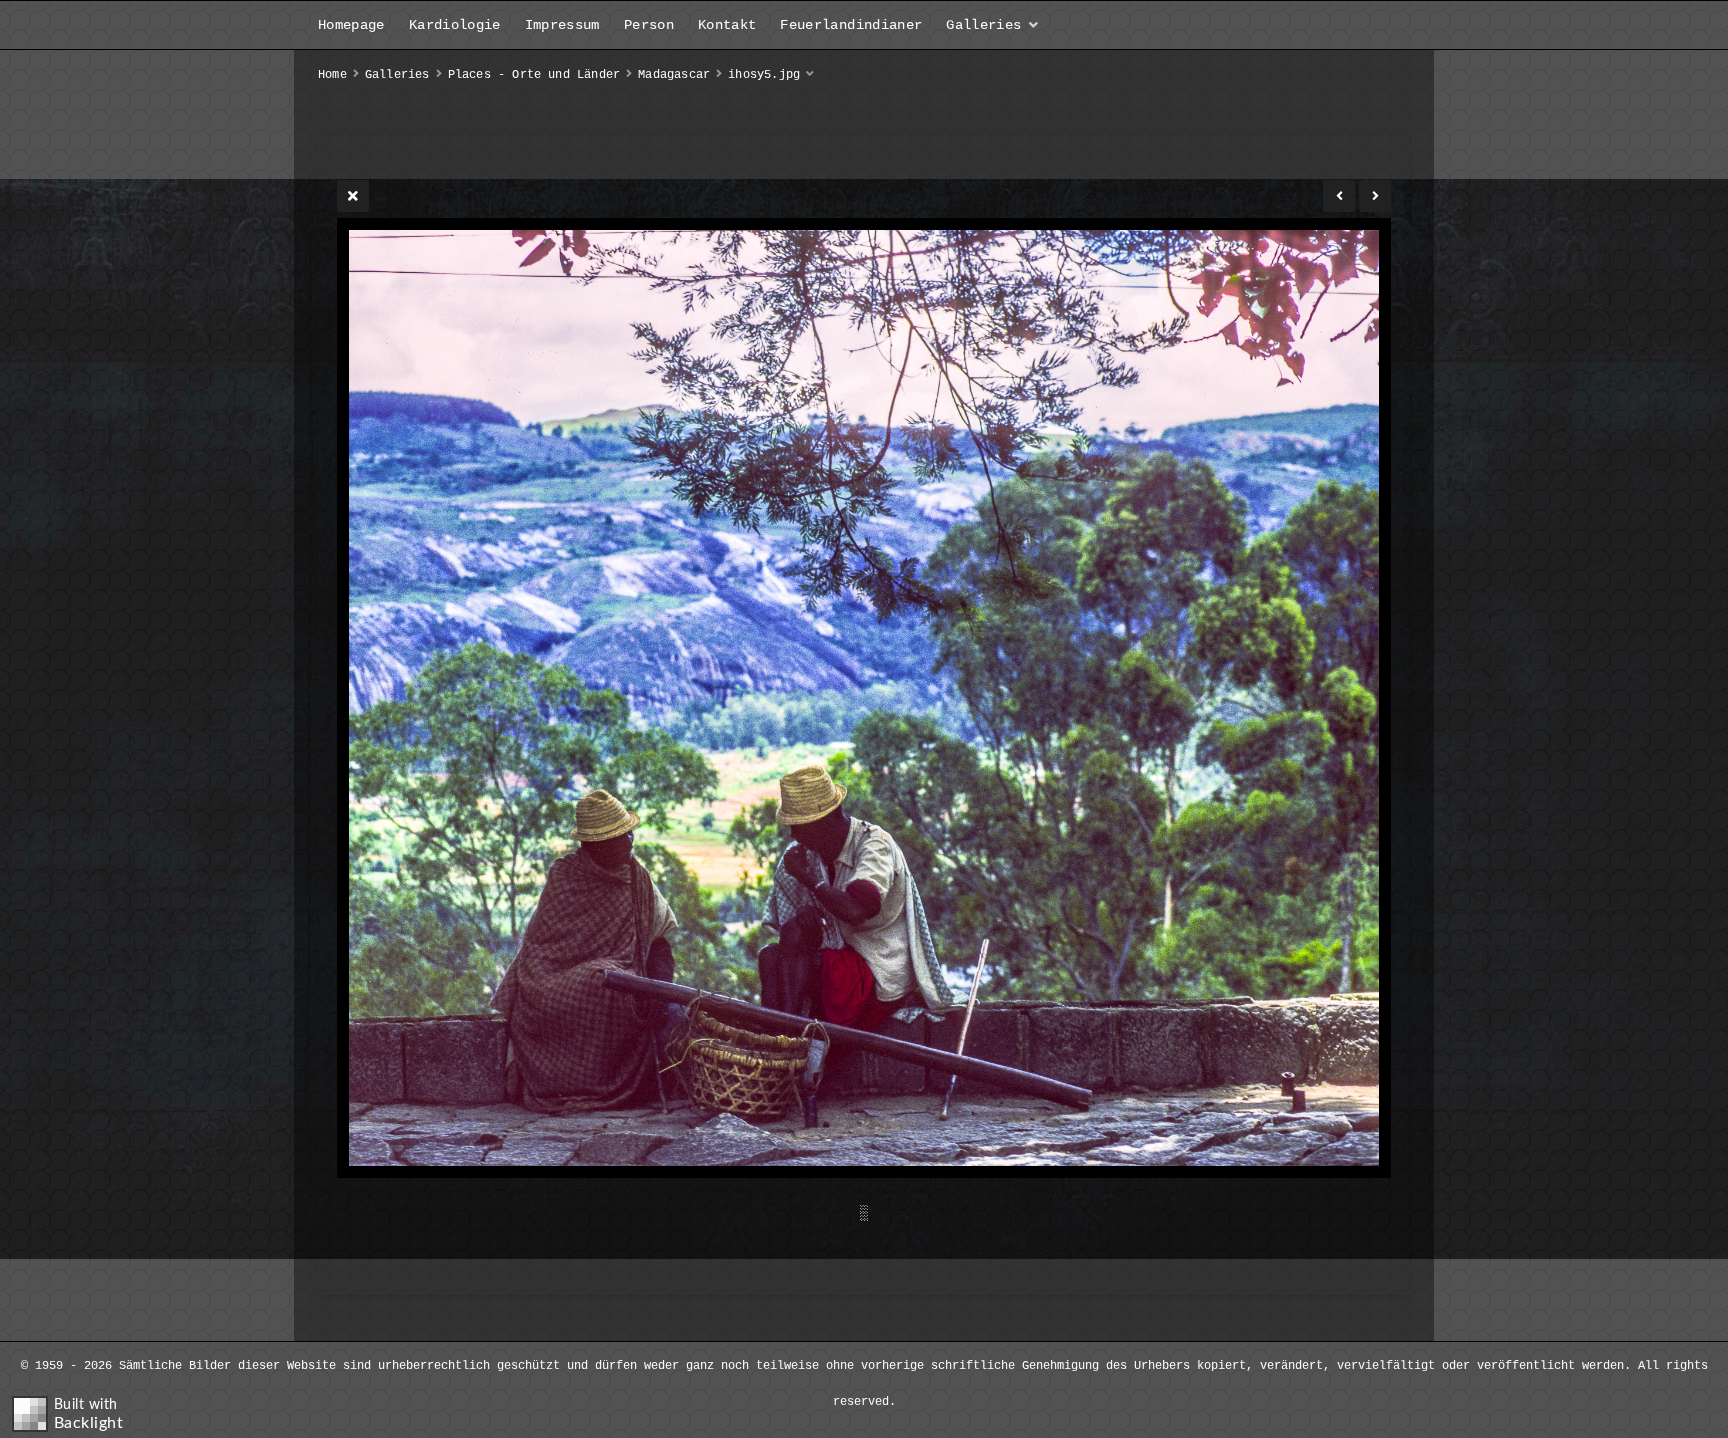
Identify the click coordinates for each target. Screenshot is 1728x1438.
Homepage (351, 25)
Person (649, 25)
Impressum (562, 25)
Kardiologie (455, 25)
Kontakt (727, 25)
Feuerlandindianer (851, 25)
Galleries (983, 25)
